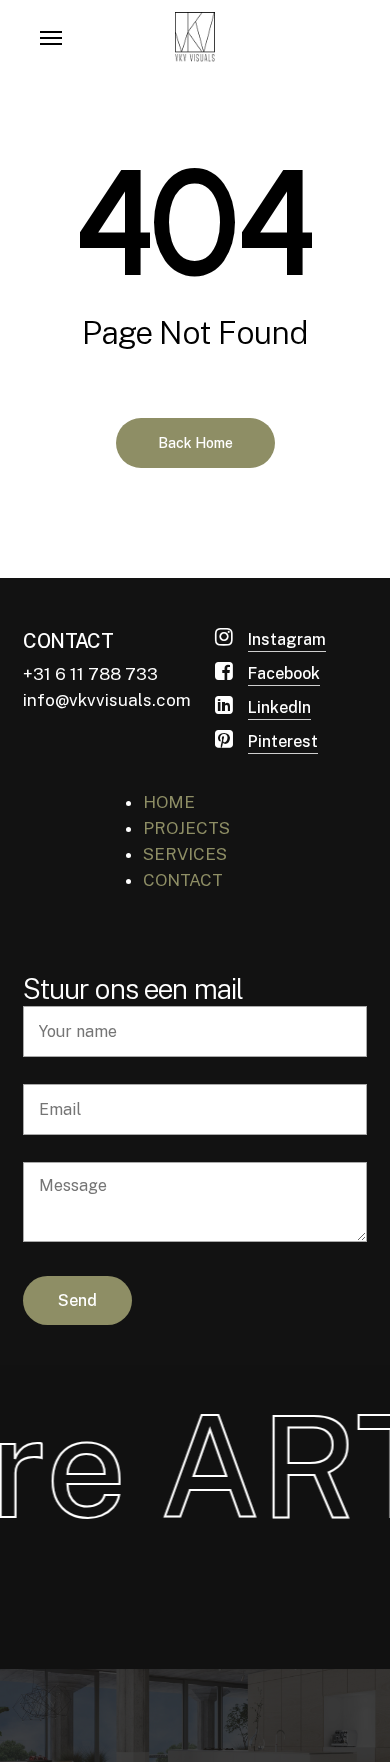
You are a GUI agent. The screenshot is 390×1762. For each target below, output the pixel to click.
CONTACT (183, 880)
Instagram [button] (287, 639)
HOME (169, 802)
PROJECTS (186, 828)
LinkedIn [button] (279, 707)
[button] (51, 37)
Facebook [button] (284, 673)
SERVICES (185, 854)
